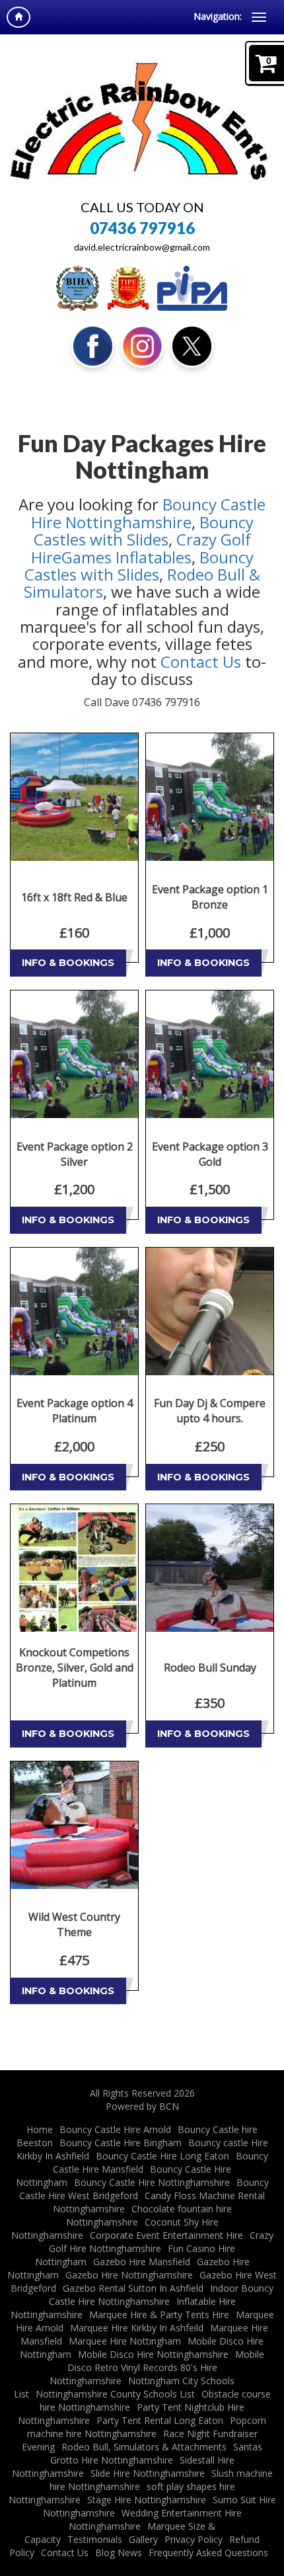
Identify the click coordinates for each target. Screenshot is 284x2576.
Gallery (143, 2539)
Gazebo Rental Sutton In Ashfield (133, 2288)
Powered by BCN (142, 2106)
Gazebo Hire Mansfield (142, 2262)
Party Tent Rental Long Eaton (160, 2420)
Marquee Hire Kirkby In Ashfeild (137, 2328)
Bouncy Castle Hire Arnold (115, 2129)
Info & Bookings (68, 963)
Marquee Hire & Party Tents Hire (159, 2314)
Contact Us (201, 662)
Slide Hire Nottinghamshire (148, 2473)
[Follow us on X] (192, 345)
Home (40, 2129)
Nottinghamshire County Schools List (115, 2394)
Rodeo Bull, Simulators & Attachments (144, 2447)
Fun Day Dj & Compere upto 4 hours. (210, 1411)
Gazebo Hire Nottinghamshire (129, 2275)
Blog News (119, 2553)
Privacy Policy (194, 2539)
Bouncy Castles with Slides (144, 531)
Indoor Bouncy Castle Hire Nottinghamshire (161, 2295)
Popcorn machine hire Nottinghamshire (147, 2427)
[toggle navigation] (259, 17)
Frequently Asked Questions (208, 2553)
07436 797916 (142, 228)
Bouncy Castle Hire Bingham (121, 2143)
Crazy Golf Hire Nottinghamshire (161, 2242)
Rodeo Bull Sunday (210, 1668)
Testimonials (95, 2539)
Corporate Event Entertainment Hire (166, 2235)
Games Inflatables (126, 557)
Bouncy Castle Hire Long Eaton (162, 2156)
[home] (18, 17)
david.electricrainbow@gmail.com (142, 247)
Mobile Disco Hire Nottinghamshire (153, 2354)
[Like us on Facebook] (93, 345)
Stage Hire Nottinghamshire (147, 2500)
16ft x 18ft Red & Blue (74, 897)
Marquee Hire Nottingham (125, 2341)
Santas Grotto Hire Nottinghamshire (157, 2453)
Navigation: (218, 16)
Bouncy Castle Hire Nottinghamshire (149, 513)
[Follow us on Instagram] (142, 345)
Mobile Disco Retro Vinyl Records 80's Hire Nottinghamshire (157, 2367)
